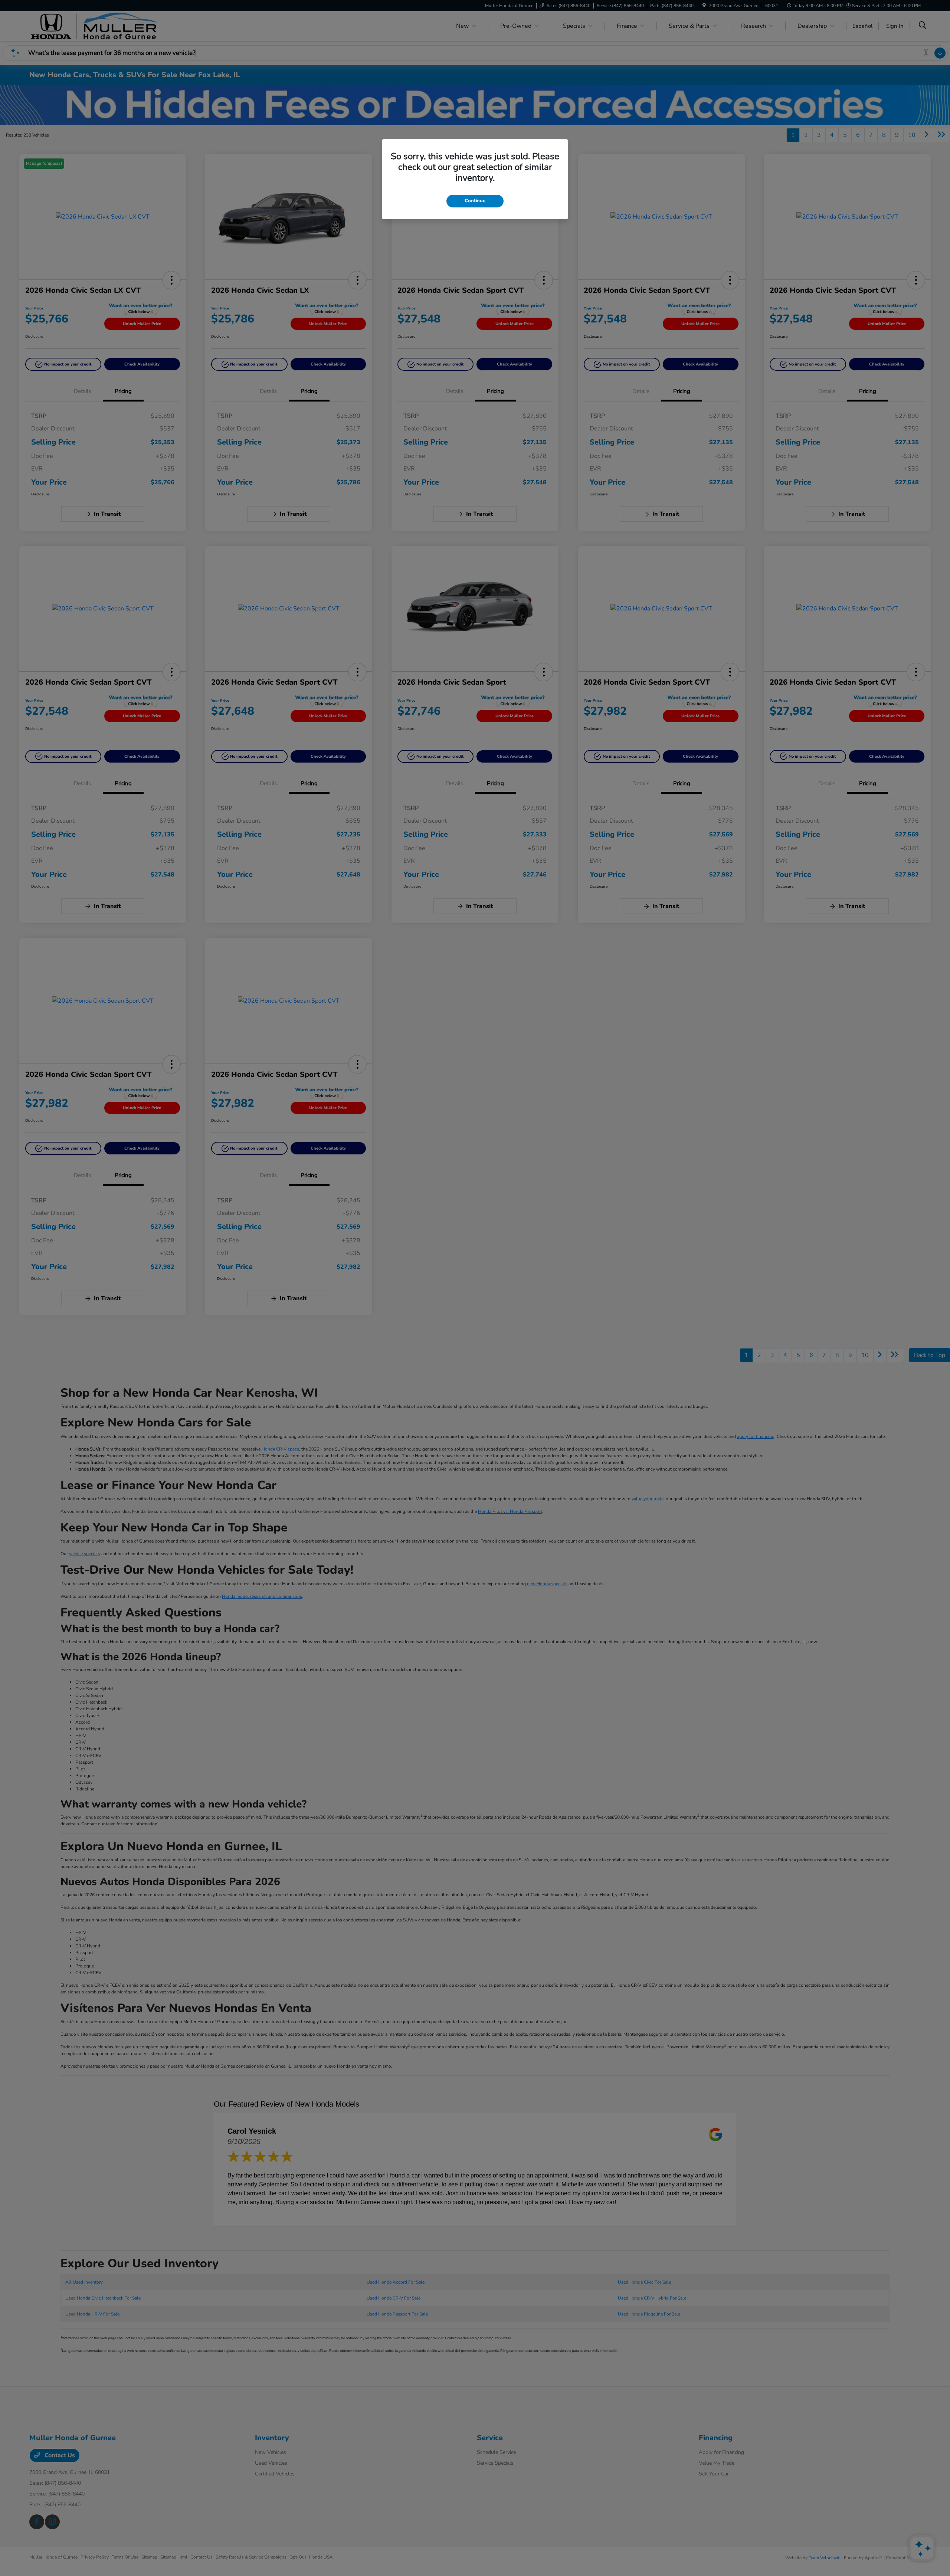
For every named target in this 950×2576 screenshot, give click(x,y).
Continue (475, 201)
